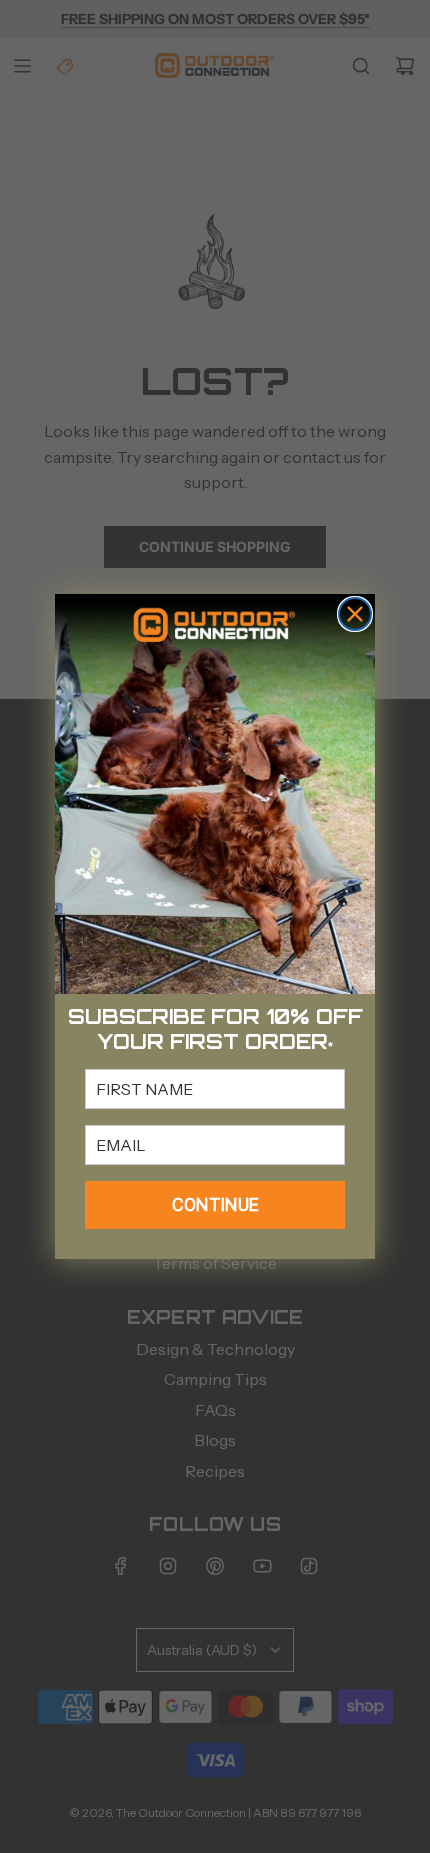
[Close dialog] (355, 614)
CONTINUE (215, 1204)
